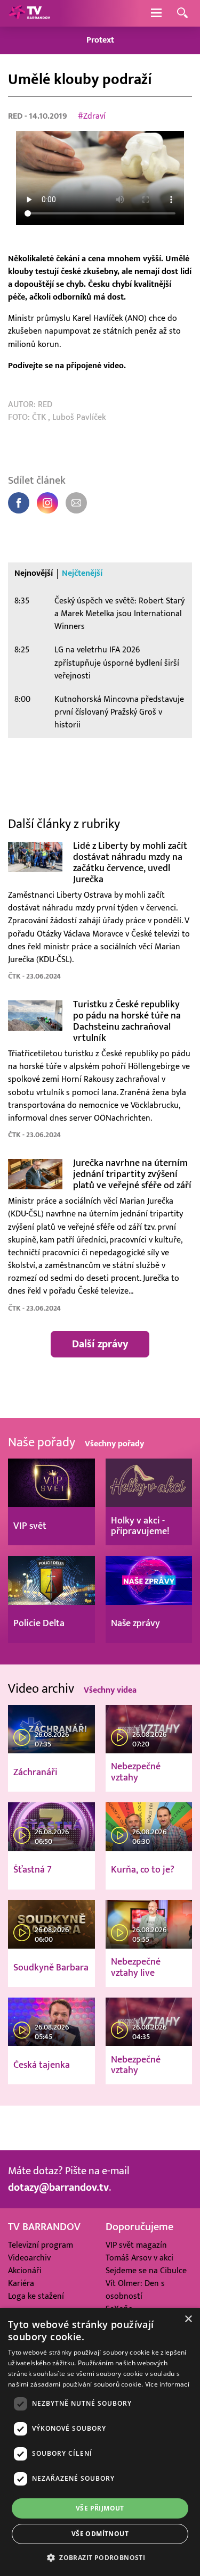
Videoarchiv (29, 2258)
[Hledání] (182, 14)
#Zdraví (92, 116)
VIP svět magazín (136, 2245)
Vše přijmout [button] (100, 2508)
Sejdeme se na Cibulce (146, 2271)
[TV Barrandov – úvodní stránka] (29, 13)
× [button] (188, 2319)
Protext (100, 40)
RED (16, 116)
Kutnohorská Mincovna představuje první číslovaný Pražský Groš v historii (119, 712)
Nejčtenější (82, 574)
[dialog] (100, 2442)
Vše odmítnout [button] (100, 2534)
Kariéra (21, 2283)
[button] (100, 2557)
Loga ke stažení (36, 2296)
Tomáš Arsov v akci (139, 2258)
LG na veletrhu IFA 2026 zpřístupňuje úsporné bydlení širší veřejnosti (117, 663)
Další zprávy (100, 1344)
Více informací (167, 2384)
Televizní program (41, 2245)
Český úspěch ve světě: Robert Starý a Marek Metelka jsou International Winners (119, 614)
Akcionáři (25, 2271)
